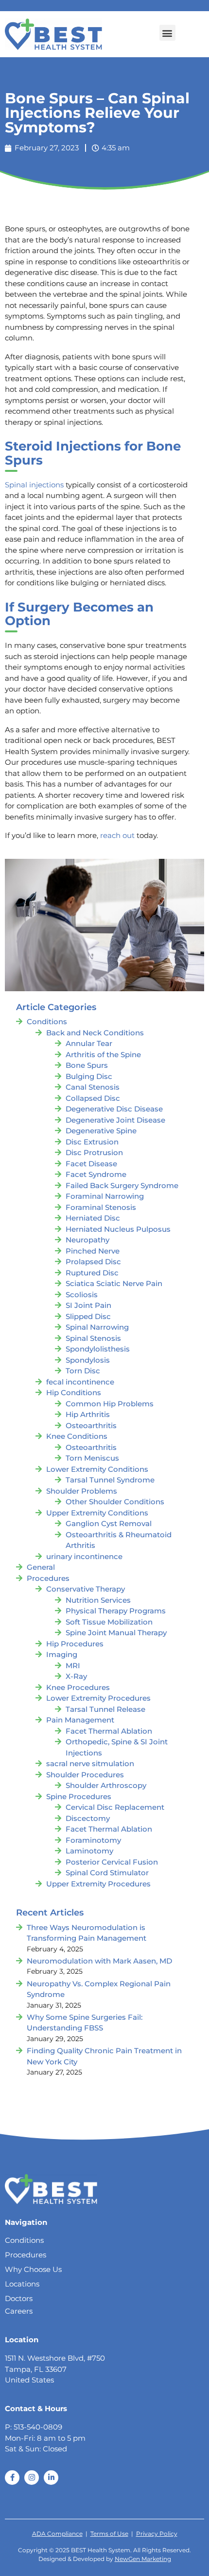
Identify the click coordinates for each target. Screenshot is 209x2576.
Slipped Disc (88, 1316)
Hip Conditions (74, 1393)
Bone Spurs (87, 1065)
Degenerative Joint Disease (115, 1120)
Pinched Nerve (93, 1251)
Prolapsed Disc (93, 1262)
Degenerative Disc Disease (114, 1109)
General (41, 1567)
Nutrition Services (98, 1600)
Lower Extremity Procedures (98, 1698)
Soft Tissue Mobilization (109, 1622)
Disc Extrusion (92, 1142)
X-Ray (76, 1676)
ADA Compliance (57, 2534)
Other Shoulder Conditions (115, 1502)
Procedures (48, 1578)
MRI (73, 1666)
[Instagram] (32, 2478)
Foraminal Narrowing (105, 1196)
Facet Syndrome (96, 1174)
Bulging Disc (89, 1076)
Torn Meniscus (92, 1458)
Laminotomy (89, 1851)
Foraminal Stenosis (101, 1207)
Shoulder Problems (82, 1491)
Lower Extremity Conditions (97, 1469)
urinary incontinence (84, 1556)
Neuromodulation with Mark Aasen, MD (99, 1961)
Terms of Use (109, 2534)
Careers (19, 2311)
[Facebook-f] (12, 2478)
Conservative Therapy (86, 1589)
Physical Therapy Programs (116, 1611)
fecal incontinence (80, 1382)
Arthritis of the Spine (103, 1055)
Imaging (62, 1654)
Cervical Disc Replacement (115, 1807)
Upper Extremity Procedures (98, 1884)
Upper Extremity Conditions (97, 1513)
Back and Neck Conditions (95, 1033)
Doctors (19, 2298)
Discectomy (88, 1818)
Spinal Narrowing (97, 1327)
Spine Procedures (79, 1796)
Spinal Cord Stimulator (107, 1873)
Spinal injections (34, 485)
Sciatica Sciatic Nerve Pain (114, 1283)
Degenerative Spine (101, 1131)
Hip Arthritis (88, 1414)
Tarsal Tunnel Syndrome (110, 1480)
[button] (167, 33)
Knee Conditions (77, 1436)
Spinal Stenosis (93, 1338)
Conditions (47, 1022)
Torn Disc (83, 1371)
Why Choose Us (33, 2269)
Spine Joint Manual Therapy (116, 1633)
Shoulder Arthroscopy (106, 1785)
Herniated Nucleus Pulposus (118, 1229)
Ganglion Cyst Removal (109, 1523)
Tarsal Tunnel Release (105, 1709)
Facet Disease (91, 1164)
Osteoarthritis (91, 1425)
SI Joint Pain (88, 1305)
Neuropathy (87, 1240)
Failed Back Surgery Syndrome (122, 1185)
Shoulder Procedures (85, 1775)
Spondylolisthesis (98, 1349)
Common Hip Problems (110, 1404)
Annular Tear (89, 1043)
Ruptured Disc (92, 1273)
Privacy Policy (157, 2534)
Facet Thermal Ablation (109, 1731)
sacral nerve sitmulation (90, 1763)
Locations (22, 2284)
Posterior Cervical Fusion (112, 1862)
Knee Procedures (78, 1687)
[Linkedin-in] (51, 2478)
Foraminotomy (93, 1840)
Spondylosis (88, 1360)
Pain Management (80, 1720)
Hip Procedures (75, 1644)
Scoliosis (82, 1295)
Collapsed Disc (93, 1098)
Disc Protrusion (94, 1152)
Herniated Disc (93, 1218)
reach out (117, 835)
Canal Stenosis (93, 1087)
